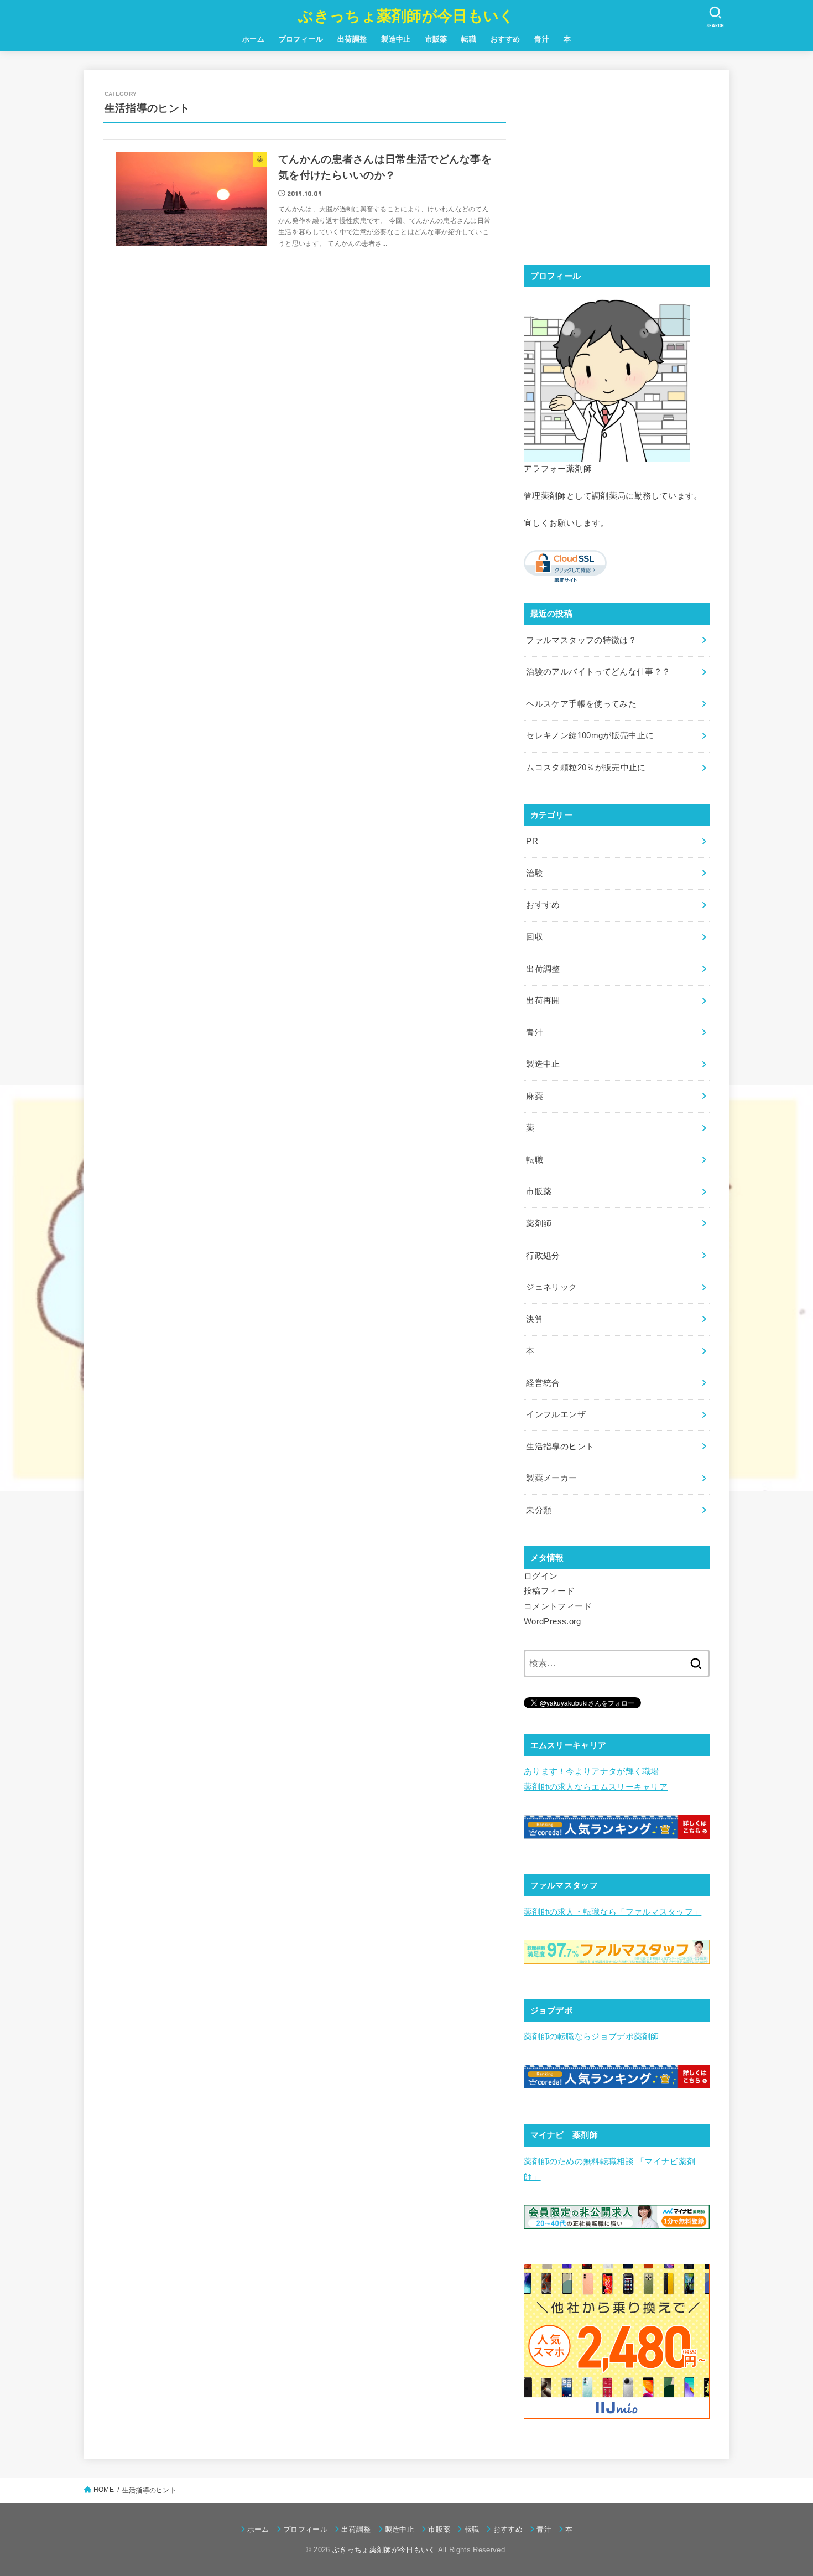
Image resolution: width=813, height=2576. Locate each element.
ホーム (253, 39)
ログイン (541, 1576)
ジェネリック (551, 1287)
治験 (535, 873)
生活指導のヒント (560, 1447)
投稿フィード (549, 1591)
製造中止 (396, 39)
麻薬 (535, 1096)
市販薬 (436, 39)
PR (532, 841)
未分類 (539, 1510)
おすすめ (505, 39)
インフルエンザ (556, 1414)
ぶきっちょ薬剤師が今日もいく (406, 16)
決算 (535, 1319)
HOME (104, 2490)
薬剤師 (539, 1224)
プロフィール (301, 39)
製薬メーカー (551, 1478)
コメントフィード (558, 1606)
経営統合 (543, 1383)
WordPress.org (553, 1621)
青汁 (542, 39)
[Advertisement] (617, 167)
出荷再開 (543, 1001)
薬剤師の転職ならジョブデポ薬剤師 (591, 2036)
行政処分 (543, 1256)
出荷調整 (352, 39)
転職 (469, 39)
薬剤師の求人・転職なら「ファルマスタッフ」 (613, 1912)
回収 (535, 937)
